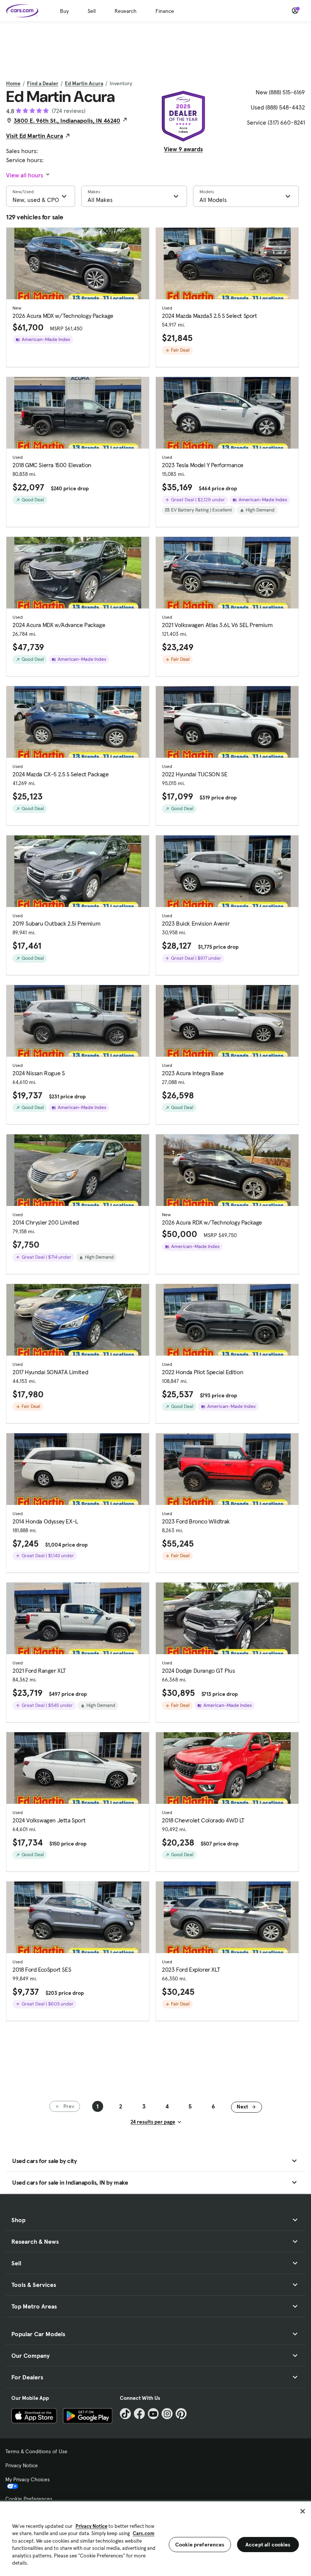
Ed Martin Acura (84, 83)
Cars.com (144, 2533)
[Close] (303, 2511)
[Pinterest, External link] (181, 2414)
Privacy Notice (22, 2465)
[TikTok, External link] (125, 2414)
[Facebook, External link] (139, 2414)
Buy (64, 11)
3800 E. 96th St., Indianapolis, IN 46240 (67, 120)
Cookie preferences (200, 2545)
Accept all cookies (268, 2545)
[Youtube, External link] (153, 2414)
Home (13, 83)
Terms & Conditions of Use (36, 2451)
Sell (92, 11)
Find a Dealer (43, 83)
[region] (155, 2538)
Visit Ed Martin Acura (35, 136)
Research (126, 11)
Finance (165, 11)
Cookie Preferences (29, 2499)
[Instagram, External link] (167, 2414)
